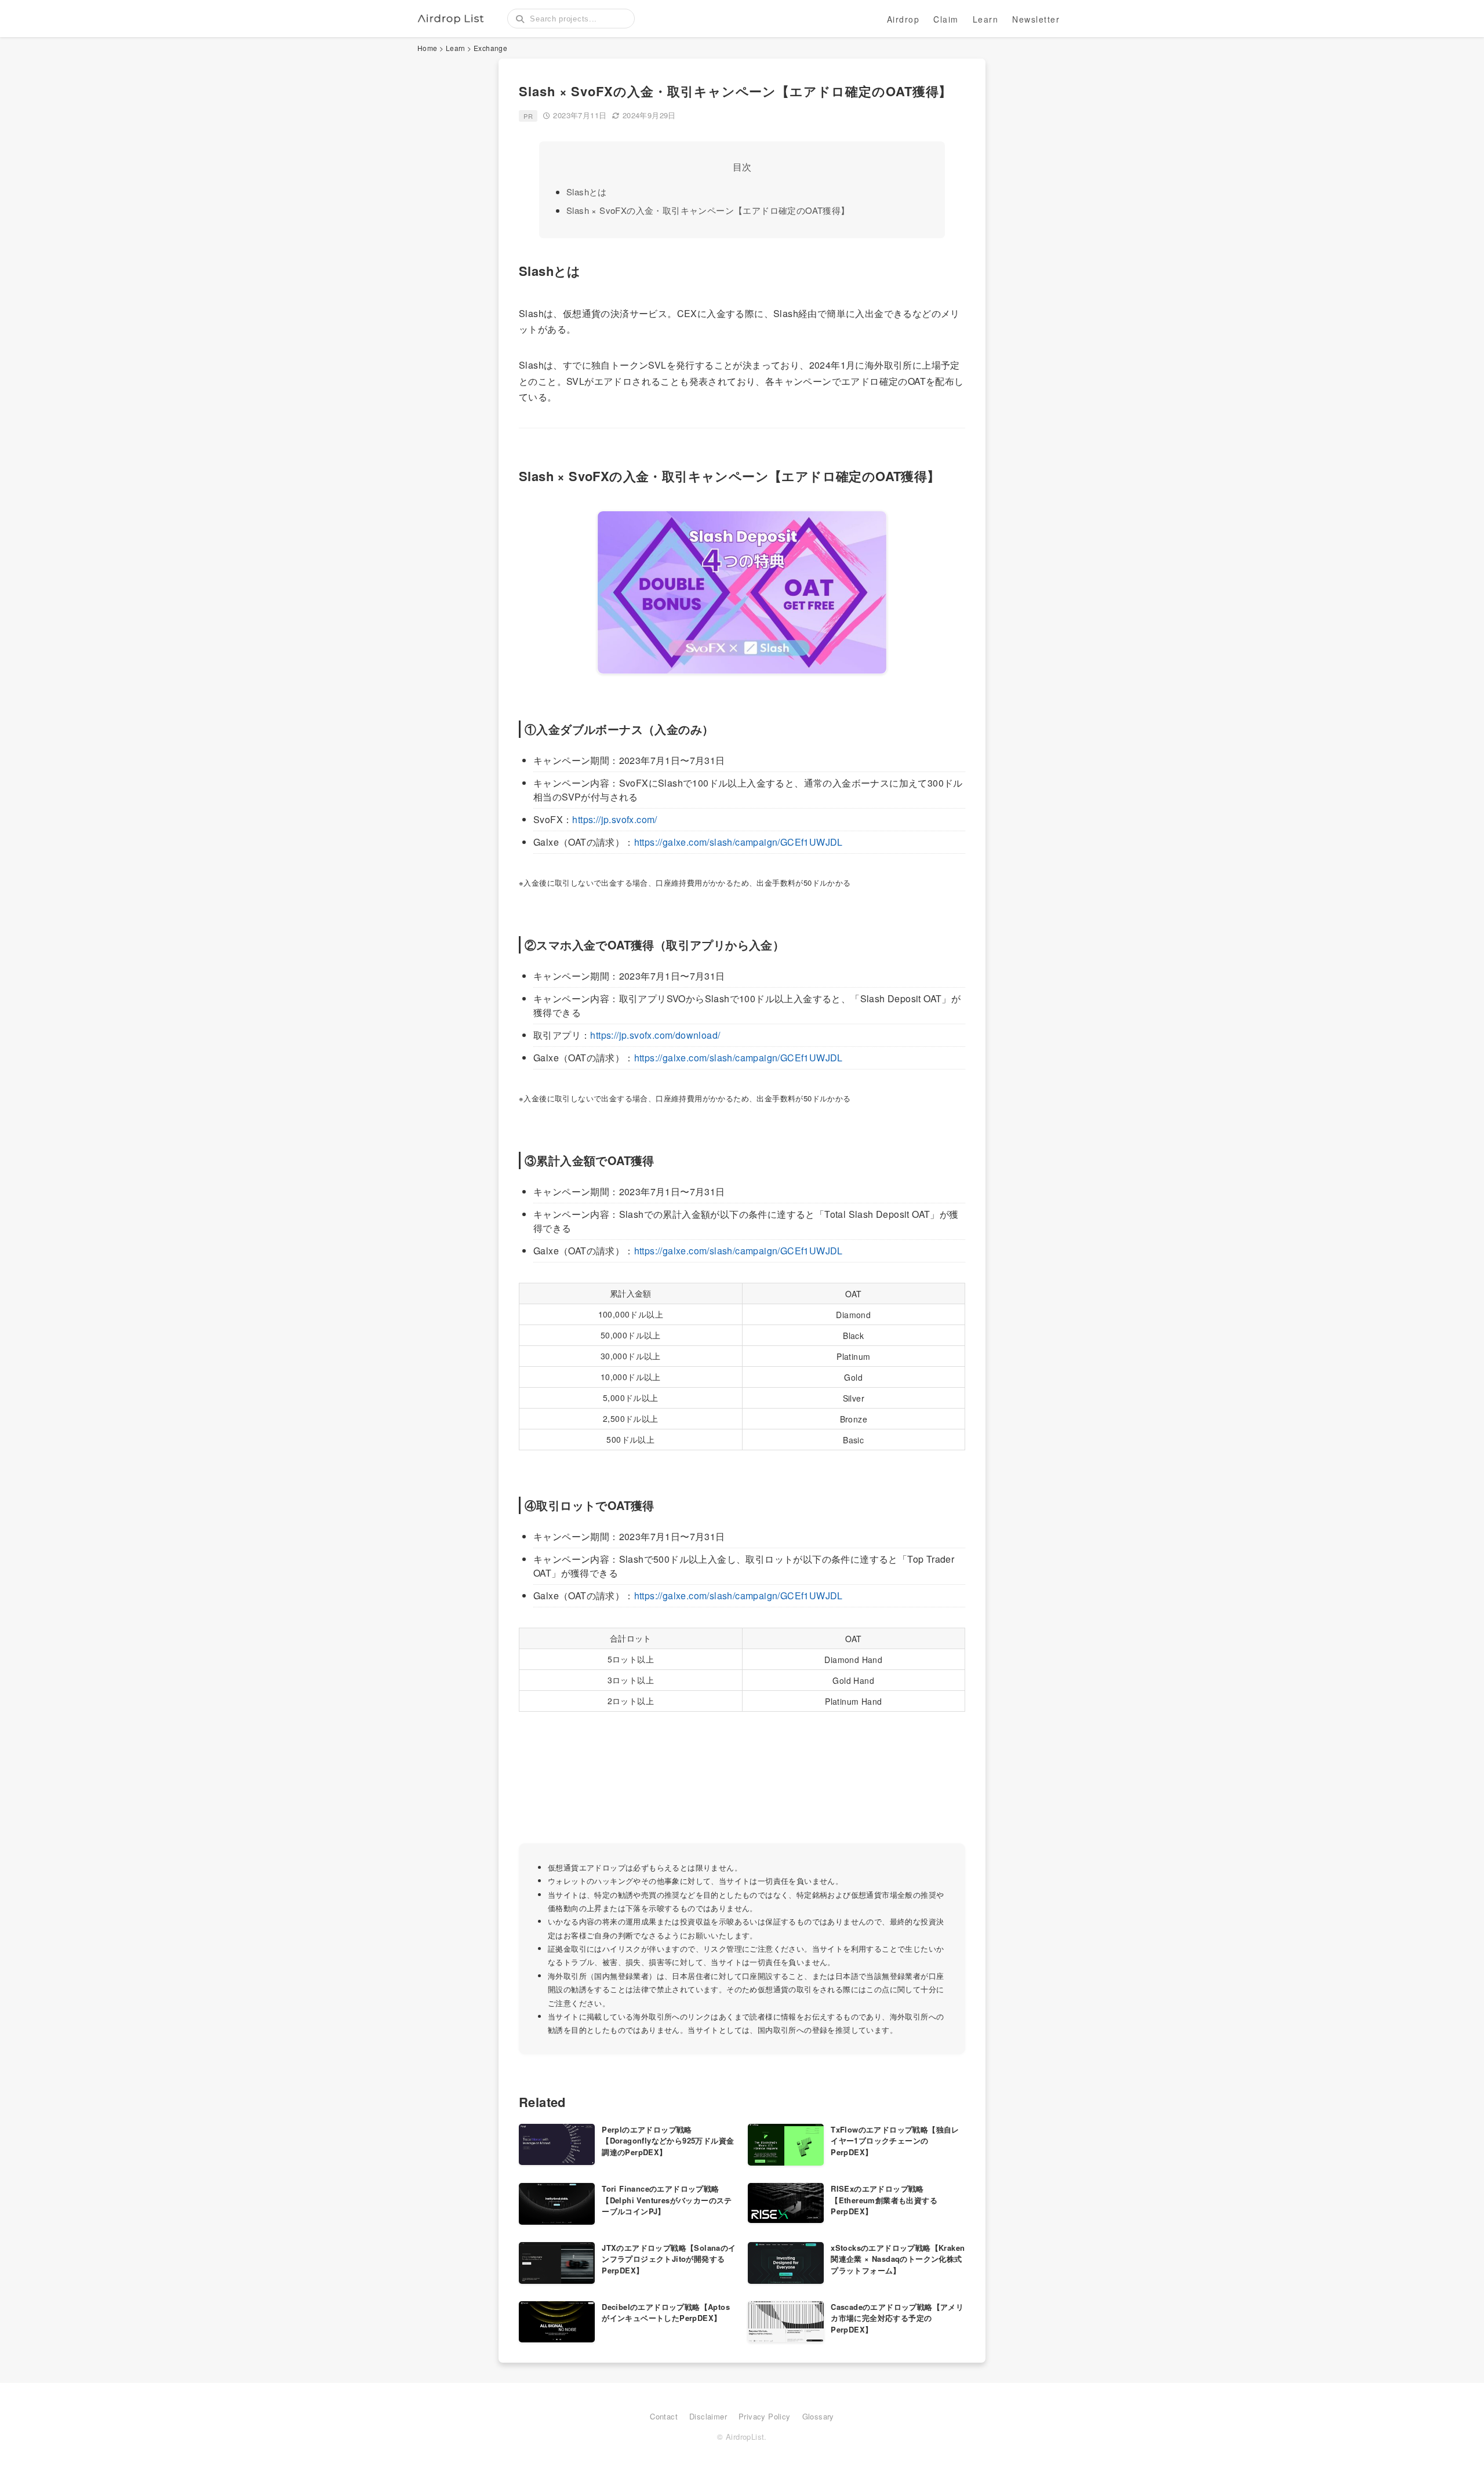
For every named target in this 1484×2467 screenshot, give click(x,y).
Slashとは (587, 192)
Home (428, 48)
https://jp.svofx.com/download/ (655, 1035)
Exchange (490, 48)
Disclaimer (708, 2416)
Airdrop (903, 19)
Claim (946, 19)
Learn (986, 19)
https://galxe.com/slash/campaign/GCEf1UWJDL (739, 842)
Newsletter (1036, 19)
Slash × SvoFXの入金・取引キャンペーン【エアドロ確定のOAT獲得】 (708, 210)
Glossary (818, 2416)
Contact (664, 2416)
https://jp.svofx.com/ (614, 819)
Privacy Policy (765, 2416)
